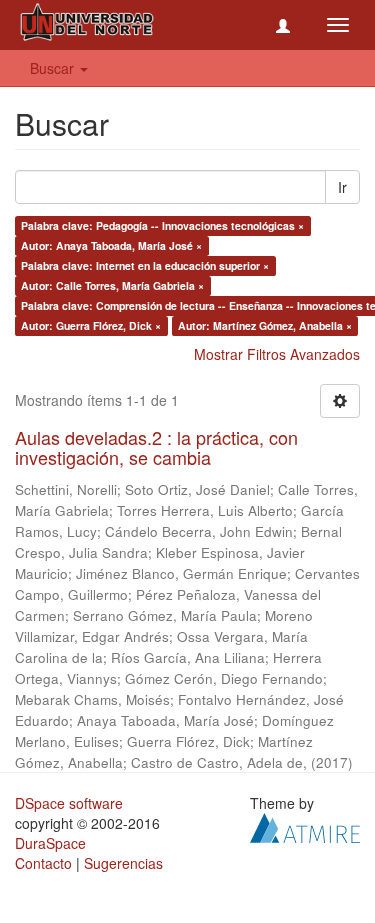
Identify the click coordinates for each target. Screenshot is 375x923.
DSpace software (69, 803)
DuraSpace (50, 843)
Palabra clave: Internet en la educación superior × (145, 265)
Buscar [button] (54, 68)
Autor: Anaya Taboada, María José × (111, 245)
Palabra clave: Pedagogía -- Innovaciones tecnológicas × (162, 225)
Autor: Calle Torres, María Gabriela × (112, 285)
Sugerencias (123, 863)
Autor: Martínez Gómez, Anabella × (265, 325)
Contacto (43, 863)
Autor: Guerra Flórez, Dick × (91, 325)
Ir (342, 187)
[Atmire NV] (305, 825)
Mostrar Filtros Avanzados (277, 354)
